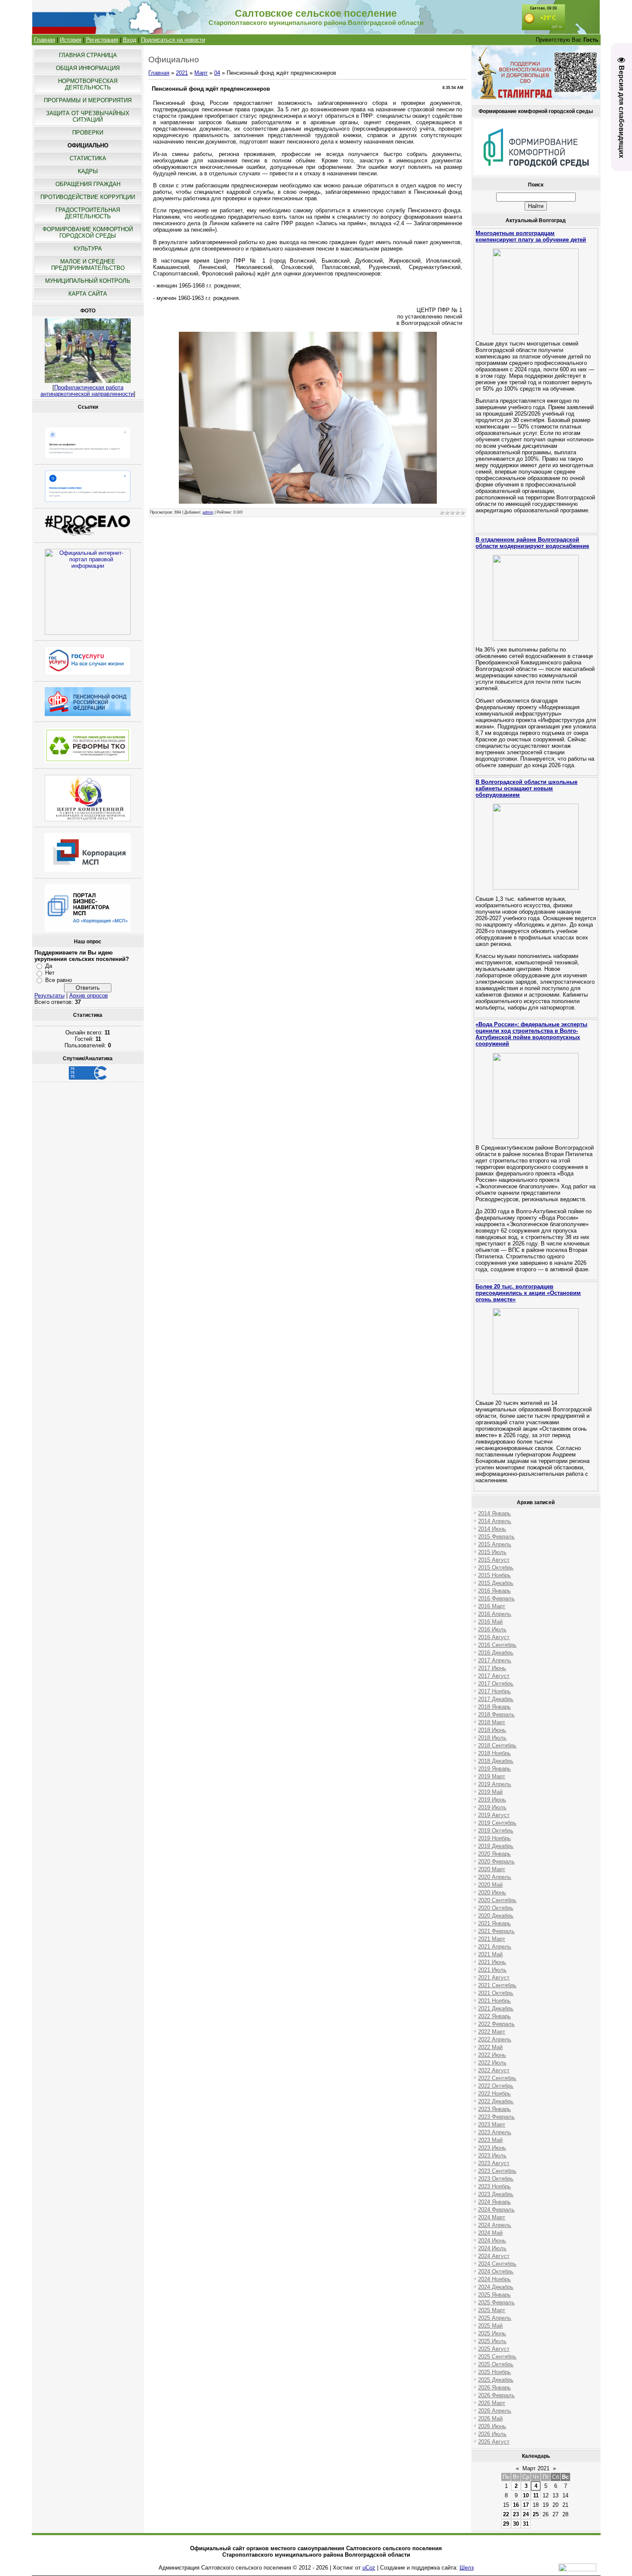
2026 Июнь (492, 2426)
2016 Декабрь (496, 1653)
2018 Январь (494, 1707)
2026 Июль (492, 2434)
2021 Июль (492, 1970)
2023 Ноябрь (494, 2186)
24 (526, 2514)
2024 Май (490, 2233)
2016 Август (494, 1637)
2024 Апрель (495, 2225)
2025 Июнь (492, 2333)
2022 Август (494, 2070)
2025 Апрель (495, 2318)
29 (506, 2524)
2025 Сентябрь (497, 2357)
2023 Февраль (496, 2117)
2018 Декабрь (496, 1761)
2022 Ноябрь (494, 2094)
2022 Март (492, 2032)
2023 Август (494, 2163)
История (71, 40)
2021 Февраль (496, 1931)
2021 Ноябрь (494, 2001)
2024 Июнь (492, 2241)
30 (516, 2524)
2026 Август (494, 2442)
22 (506, 2514)
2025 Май (490, 2326)
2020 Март (492, 1869)
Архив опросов (89, 996)
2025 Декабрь (496, 2380)
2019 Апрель (495, 1784)
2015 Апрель (495, 1544)
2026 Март (492, 2403)
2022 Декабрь (496, 2101)
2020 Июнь (492, 1892)
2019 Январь (494, 1769)
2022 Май (490, 2047)
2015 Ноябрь (494, 1575)
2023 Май (490, 2140)
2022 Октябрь (496, 2086)
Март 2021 (536, 2468)
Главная (44, 40)
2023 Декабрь (496, 2194)
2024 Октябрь (496, 2272)
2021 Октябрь (496, 1993)
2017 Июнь (492, 1668)
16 (516, 2505)
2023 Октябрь (496, 2179)
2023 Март (492, 2125)
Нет (50, 973)
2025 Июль (492, 2341)
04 (217, 73)
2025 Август (494, 2349)
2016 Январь (494, 1591)
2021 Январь (494, 1923)
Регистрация (102, 40)
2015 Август (494, 1560)
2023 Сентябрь (497, 2171)
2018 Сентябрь (497, 1745)
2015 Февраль (496, 1537)
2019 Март (492, 1776)
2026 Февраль (496, 2395)
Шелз (467, 2568)
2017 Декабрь (496, 1699)
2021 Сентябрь (497, 1985)
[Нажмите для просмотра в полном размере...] (308, 502)
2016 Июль (492, 1629)
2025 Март (492, 2310)
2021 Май (490, 1954)
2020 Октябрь (496, 1908)
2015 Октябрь (496, 1568)
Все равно (58, 980)
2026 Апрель (495, 2411)
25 (536, 2514)
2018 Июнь (492, 1730)
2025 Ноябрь (494, 2372)
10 (526, 2495)
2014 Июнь (492, 1529)
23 (516, 2514)
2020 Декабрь (496, 1916)
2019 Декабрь (496, 1846)
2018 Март (492, 1722)
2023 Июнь (492, 2148)
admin (208, 512)
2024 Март (492, 2217)
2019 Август (494, 1815)
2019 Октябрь (496, 1831)
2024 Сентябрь (497, 2264)
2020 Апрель (495, 1877)
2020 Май (490, 1885)
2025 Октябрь (496, 2364)
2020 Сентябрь (497, 1900)
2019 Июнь (492, 1800)
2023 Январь (494, 2109)
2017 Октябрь (496, 1684)
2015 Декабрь (496, 1583)
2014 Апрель (495, 1521)
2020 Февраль (496, 1862)
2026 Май (490, 2418)
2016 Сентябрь (497, 1645)
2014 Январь (494, 1513)
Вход (130, 40)
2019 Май (490, 1792)
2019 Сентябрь (497, 1823)
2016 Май (490, 1622)
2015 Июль (492, 1552)
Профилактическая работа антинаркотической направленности (87, 391)
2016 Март (492, 1606)
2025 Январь (494, 2295)
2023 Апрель (495, 2132)
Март (201, 73)
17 (526, 2505)
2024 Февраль (496, 2210)
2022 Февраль (496, 2024)
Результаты (49, 996)
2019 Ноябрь (494, 1838)
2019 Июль (492, 1807)
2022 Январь (494, 2016)
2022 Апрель (495, 2039)
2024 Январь (494, 2202)
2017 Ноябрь (494, 1691)
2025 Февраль (496, 2302)
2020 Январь (494, 1854)
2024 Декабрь (496, 2287)
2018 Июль (492, 1738)
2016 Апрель (495, 1614)
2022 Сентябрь (497, 2078)
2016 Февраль (496, 1599)
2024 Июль (492, 2248)
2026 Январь (494, 2388)
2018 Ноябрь (494, 1753)
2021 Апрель (495, 1947)
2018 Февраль (496, 1715)
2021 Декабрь (496, 2008)
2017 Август (494, 1676)
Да (49, 966)
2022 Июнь (492, 2055)
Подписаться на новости (173, 40)
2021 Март (492, 1939)
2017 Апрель (495, 1660)
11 (536, 2495)
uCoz (369, 2568)
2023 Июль (492, 2155)
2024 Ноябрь (494, 2279)
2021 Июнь (492, 1962)
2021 (182, 73)
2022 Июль (492, 2063)
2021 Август (494, 1978)
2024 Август (494, 2256)
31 (526, 2524)
